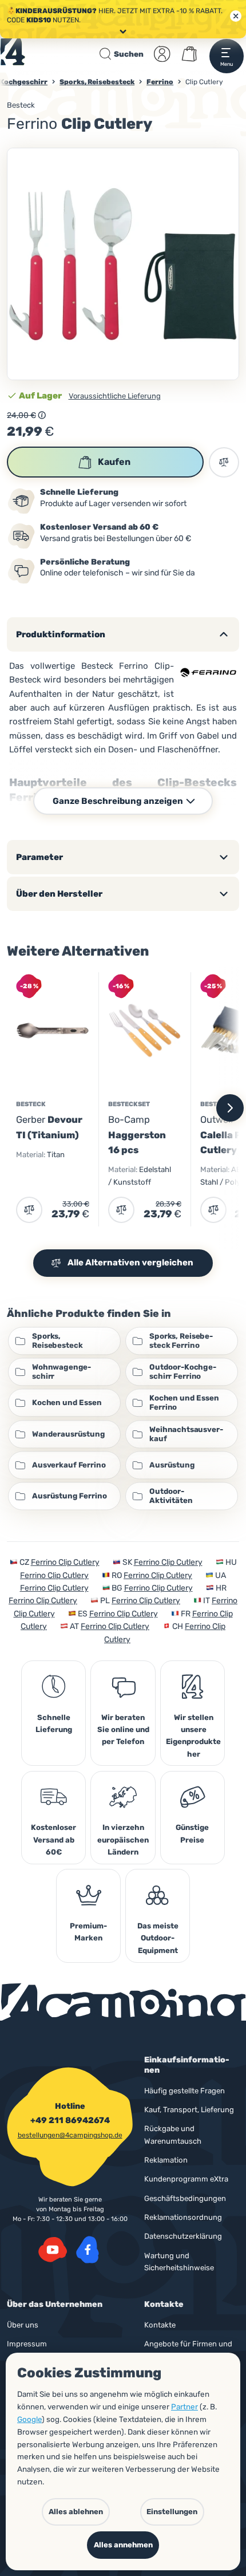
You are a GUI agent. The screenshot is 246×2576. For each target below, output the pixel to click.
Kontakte (160, 2325)
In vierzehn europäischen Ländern (123, 1840)
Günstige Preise (192, 1833)
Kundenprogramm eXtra (186, 2179)
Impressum (27, 2344)
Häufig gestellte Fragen (184, 2091)
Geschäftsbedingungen (185, 2198)
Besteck (21, 105)
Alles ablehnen (76, 2512)
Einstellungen (172, 2512)
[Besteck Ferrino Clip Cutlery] (123, 264)
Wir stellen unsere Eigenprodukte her (193, 1736)
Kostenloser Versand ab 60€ (53, 1840)
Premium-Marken (88, 1932)
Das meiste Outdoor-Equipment (158, 1938)
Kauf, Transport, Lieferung (189, 2110)
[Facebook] (88, 2250)
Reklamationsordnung (183, 2217)
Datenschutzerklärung (183, 2236)
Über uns (23, 2325)
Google (29, 2419)
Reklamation (166, 2160)
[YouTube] (53, 2250)
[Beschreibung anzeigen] (42, 415)
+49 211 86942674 (70, 2120)
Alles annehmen (123, 2545)
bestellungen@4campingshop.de (70, 2135)
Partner (184, 2407)
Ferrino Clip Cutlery (65, 1562)
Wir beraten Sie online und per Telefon (123, 1730)
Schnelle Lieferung (54, 1723)
